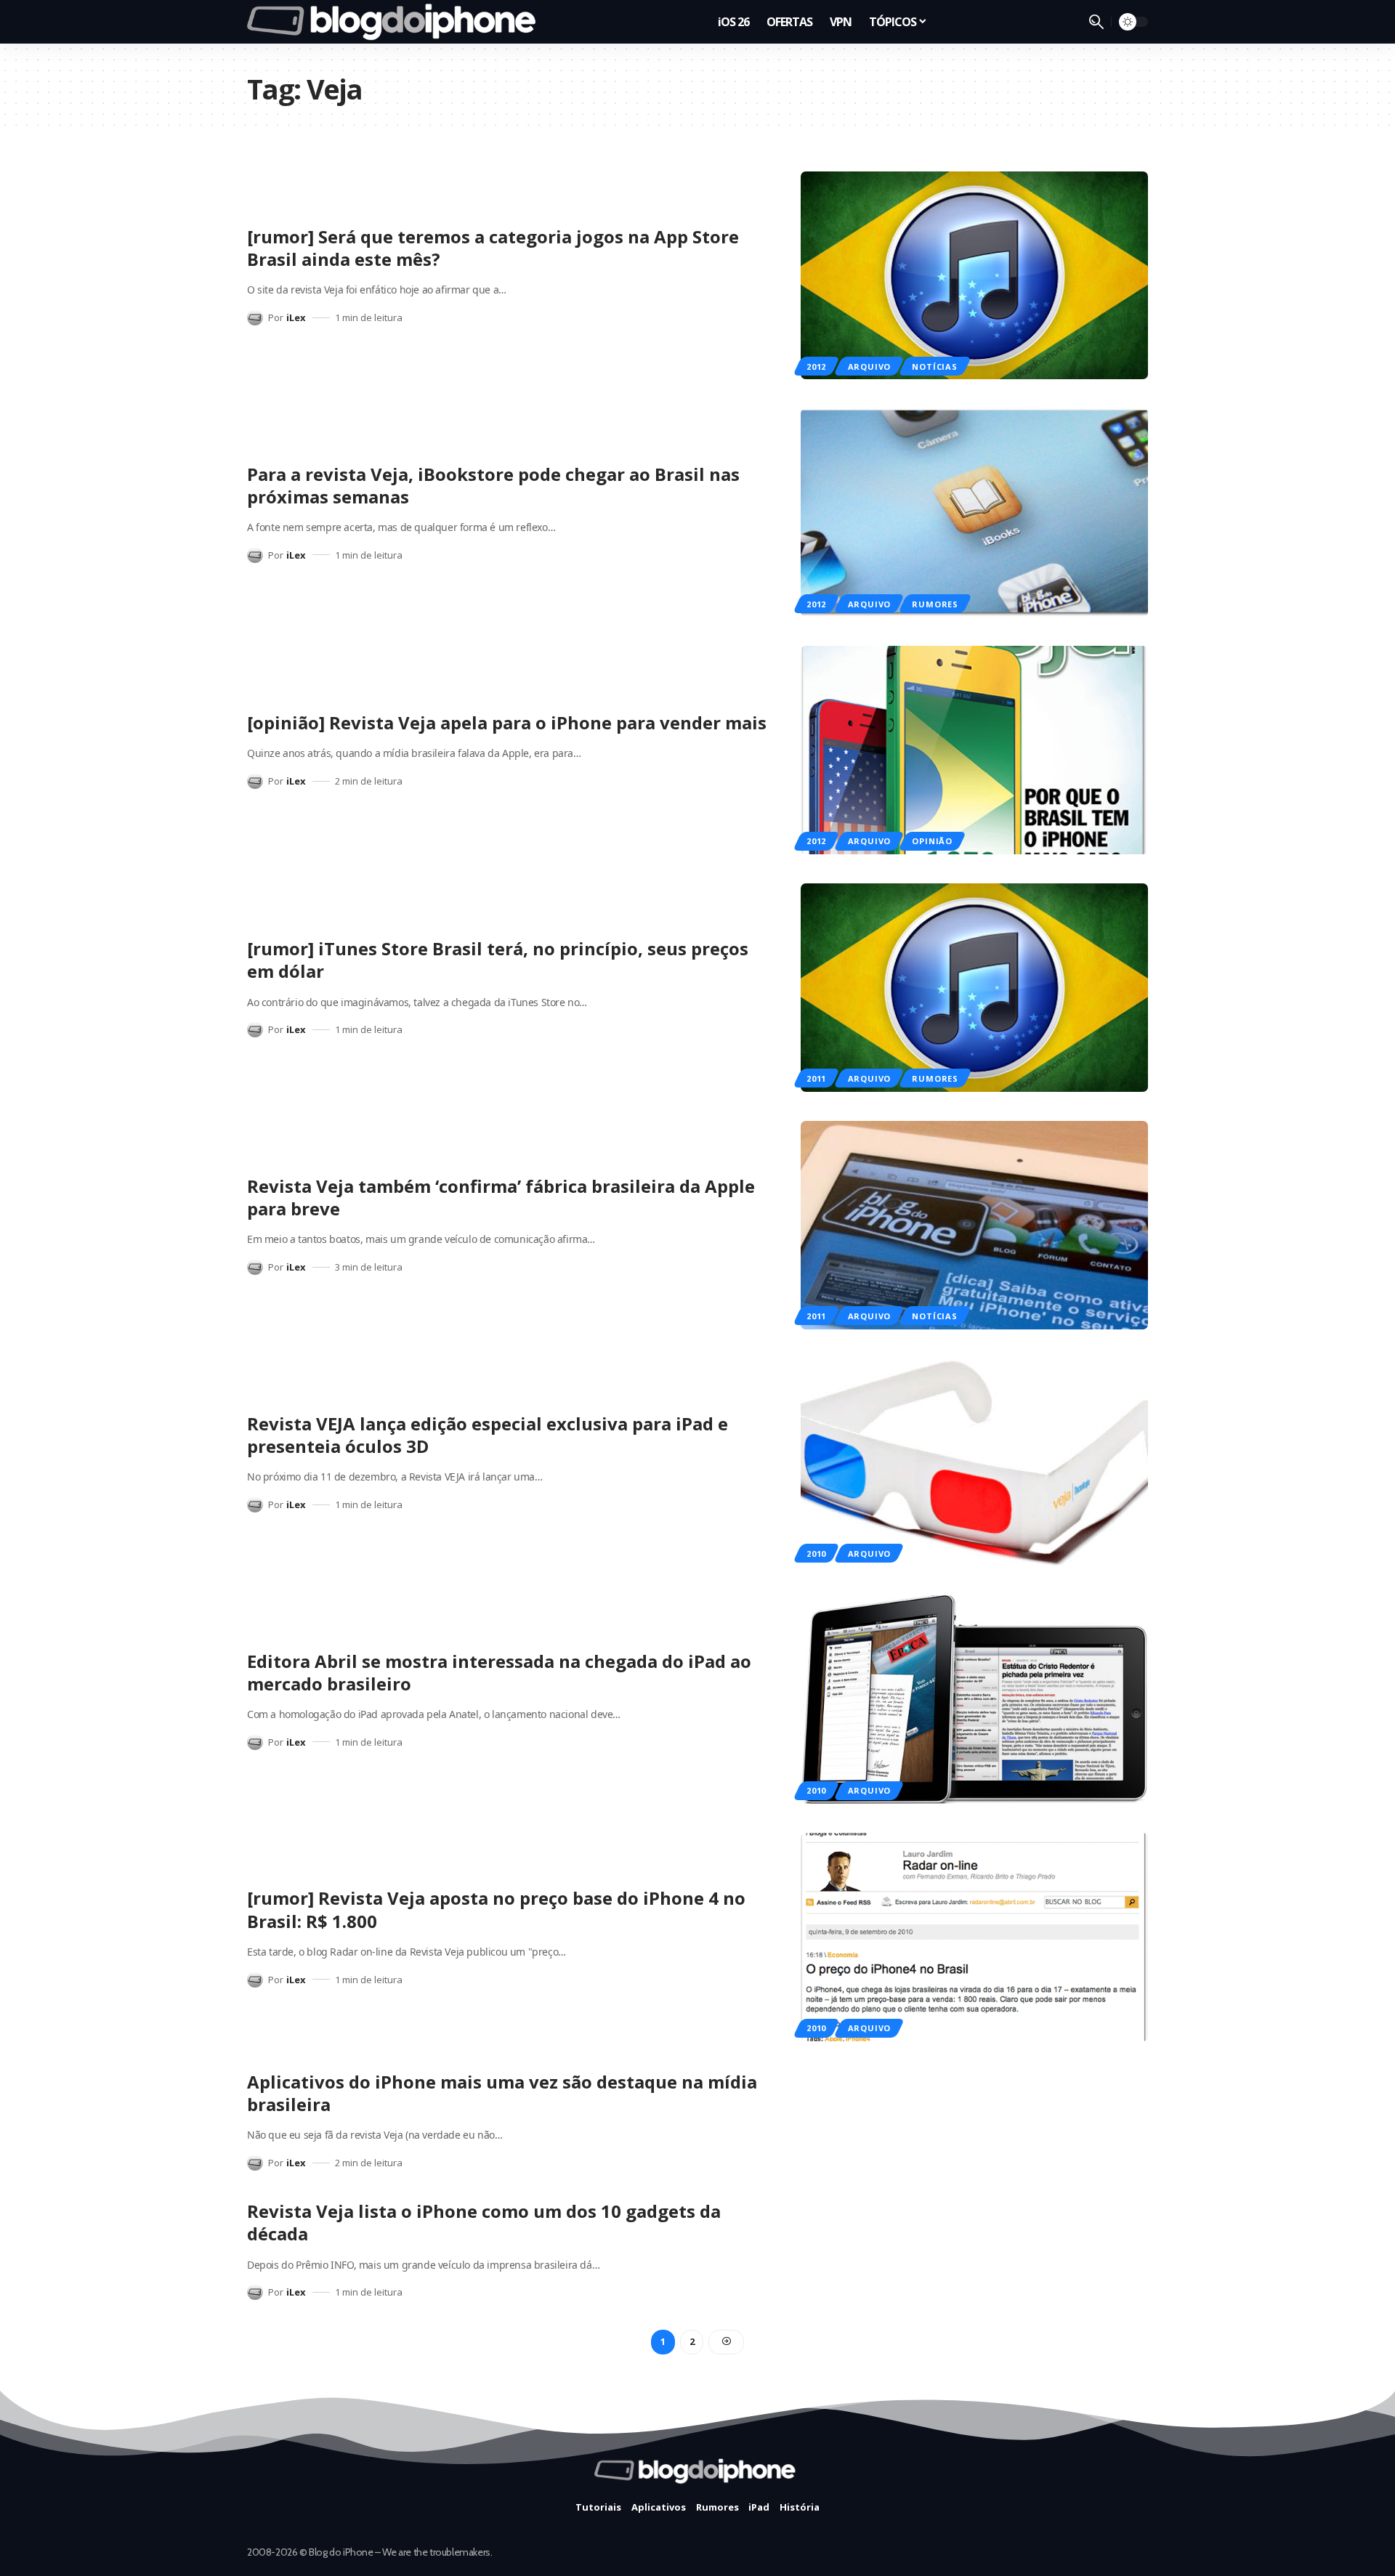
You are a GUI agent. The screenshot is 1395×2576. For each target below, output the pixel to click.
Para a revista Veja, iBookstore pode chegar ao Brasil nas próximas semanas (493, 485)
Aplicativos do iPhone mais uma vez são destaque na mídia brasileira (502, 2093)
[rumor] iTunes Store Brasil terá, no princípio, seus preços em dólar (498, 960)
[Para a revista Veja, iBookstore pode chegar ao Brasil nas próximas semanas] (974, 513)
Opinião (932, 841)
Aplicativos (659, 2507)
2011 (816, 1078)
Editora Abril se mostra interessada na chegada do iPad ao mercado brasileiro (499, 1672)
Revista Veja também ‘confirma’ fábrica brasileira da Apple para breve (501, 1197)
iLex (296, 317)
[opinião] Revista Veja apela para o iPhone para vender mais (507, 722)
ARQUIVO (869, 366)
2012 (816, 366)
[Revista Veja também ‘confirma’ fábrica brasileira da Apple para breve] (974, 1225)
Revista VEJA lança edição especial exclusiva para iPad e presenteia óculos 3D (488, 1435)
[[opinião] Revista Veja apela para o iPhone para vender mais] (974, 750)
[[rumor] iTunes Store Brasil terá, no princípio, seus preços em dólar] (974, 988)
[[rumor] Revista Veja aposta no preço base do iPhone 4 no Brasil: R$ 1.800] (974, 1937)
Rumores (935, 604)
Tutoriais (598, 2507)
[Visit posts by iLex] (255, 317)
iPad (759, 2507)
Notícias (934, 366)
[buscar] (1096, 22)
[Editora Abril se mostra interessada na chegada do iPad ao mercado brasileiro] (974, 1700)
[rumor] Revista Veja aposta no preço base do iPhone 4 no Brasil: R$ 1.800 (496, 1909)
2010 (816, 1554)
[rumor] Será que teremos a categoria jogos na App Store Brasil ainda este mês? (493, 248)
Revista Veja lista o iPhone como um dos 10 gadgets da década (484, 2222)
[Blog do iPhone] (396, 22)
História (800, 2507)
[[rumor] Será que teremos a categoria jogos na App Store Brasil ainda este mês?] (974, 276)
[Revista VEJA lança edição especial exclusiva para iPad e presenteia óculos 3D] (974, 1463)
